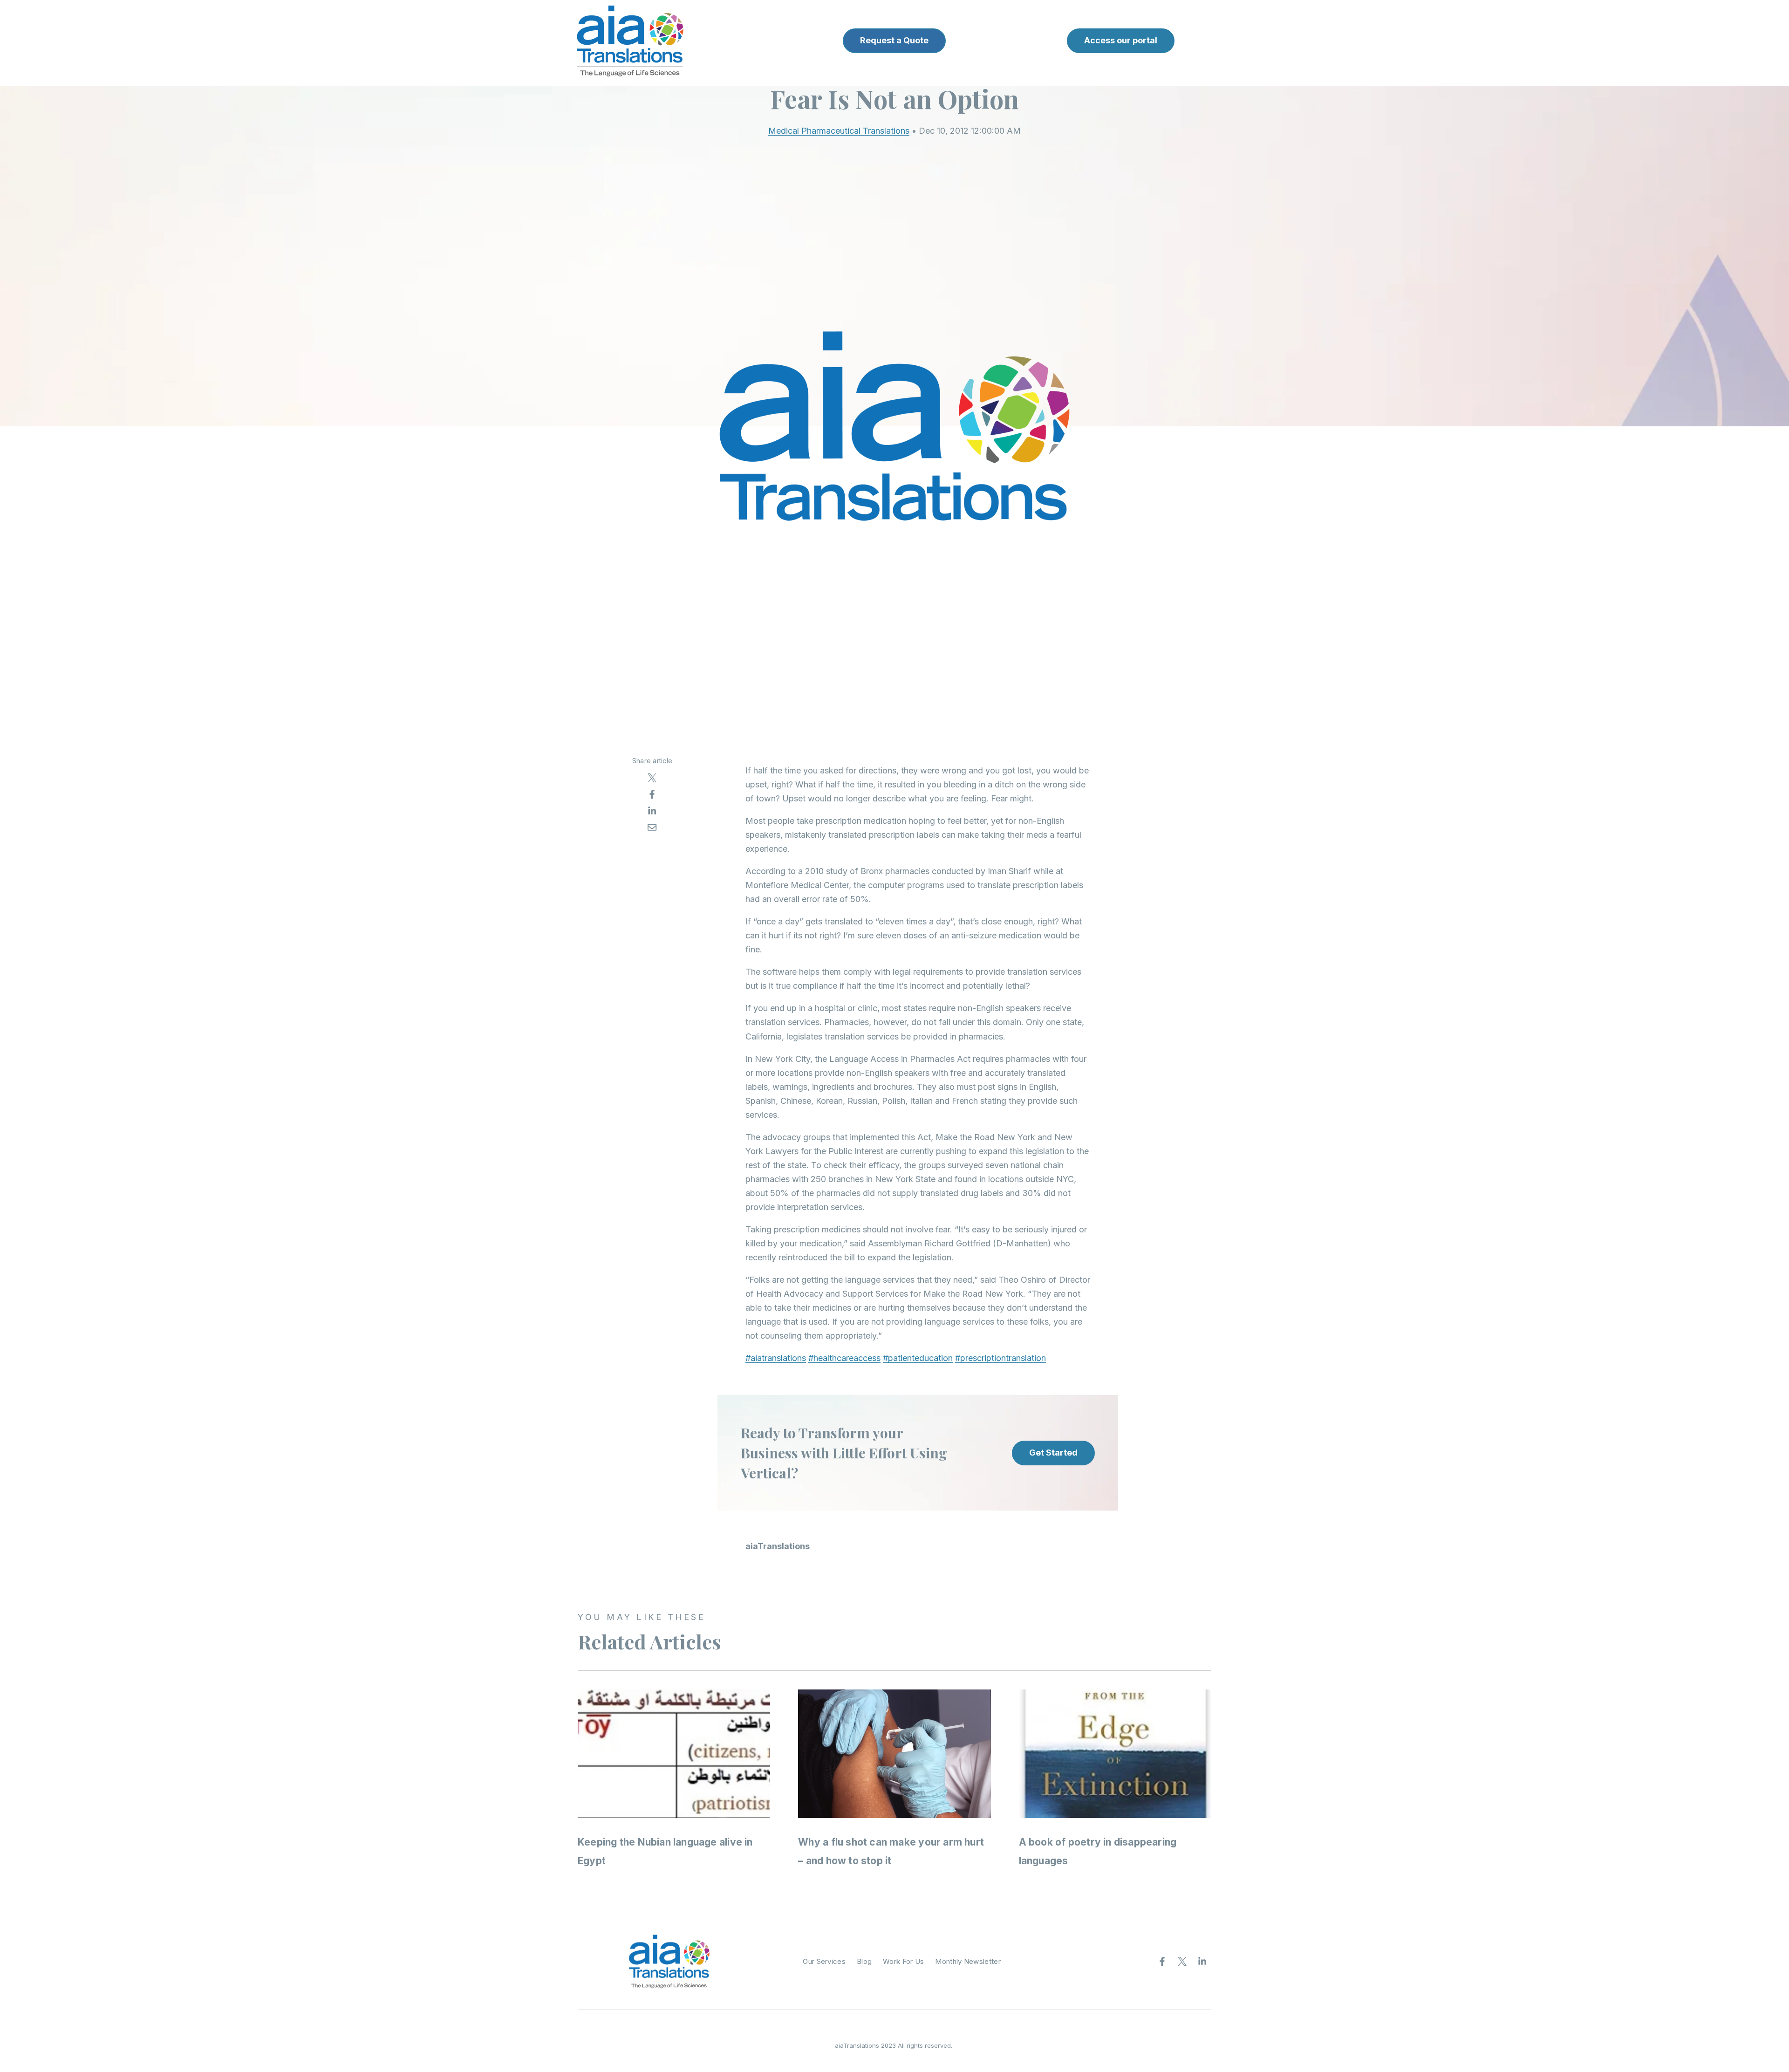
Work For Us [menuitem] (903, 1961)
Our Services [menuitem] (824, 1961)
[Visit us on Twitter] (1182, 1962)
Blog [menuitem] (864, 1961)
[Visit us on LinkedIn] (1202, 1962)
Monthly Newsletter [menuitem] (968, 1961)
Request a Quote (894, 40)
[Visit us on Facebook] (1162, 1962)
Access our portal (1121, 40)
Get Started (1053, 1453)
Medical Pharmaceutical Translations (839, 131)
